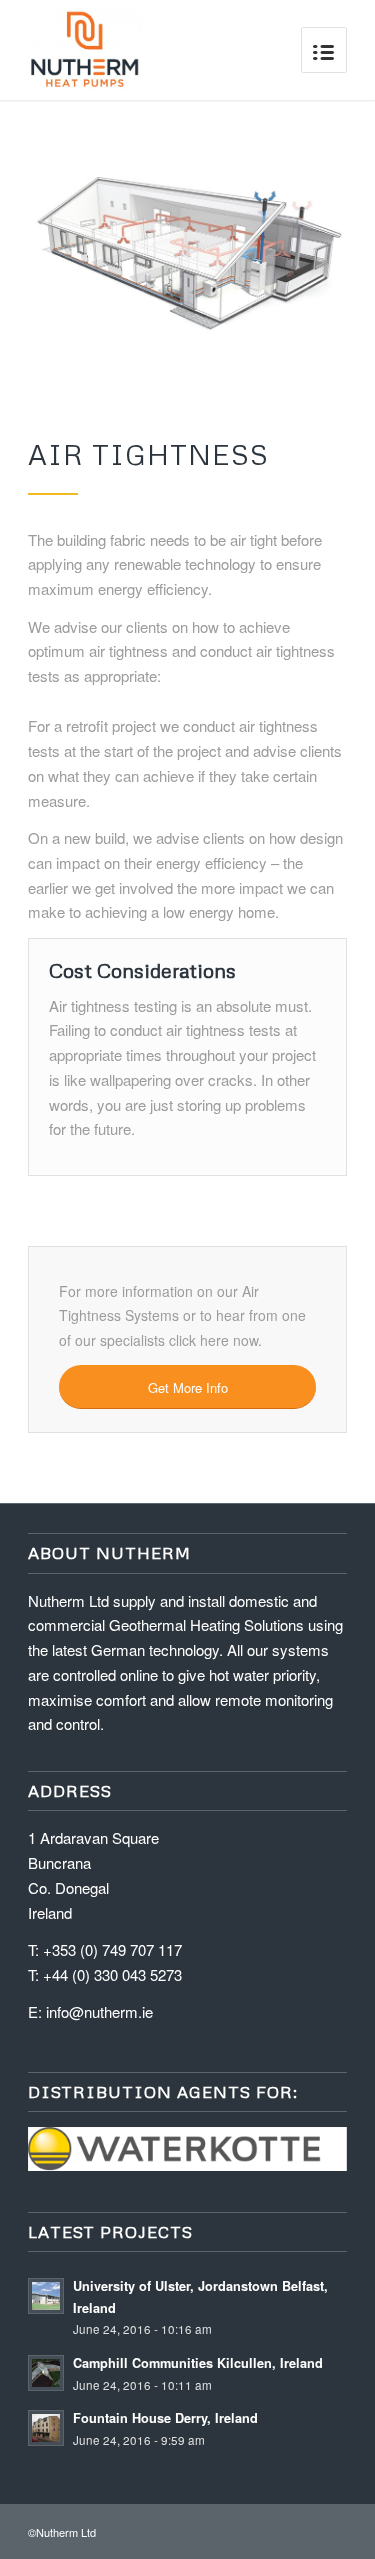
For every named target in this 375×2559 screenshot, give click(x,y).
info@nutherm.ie (99, 2011)
